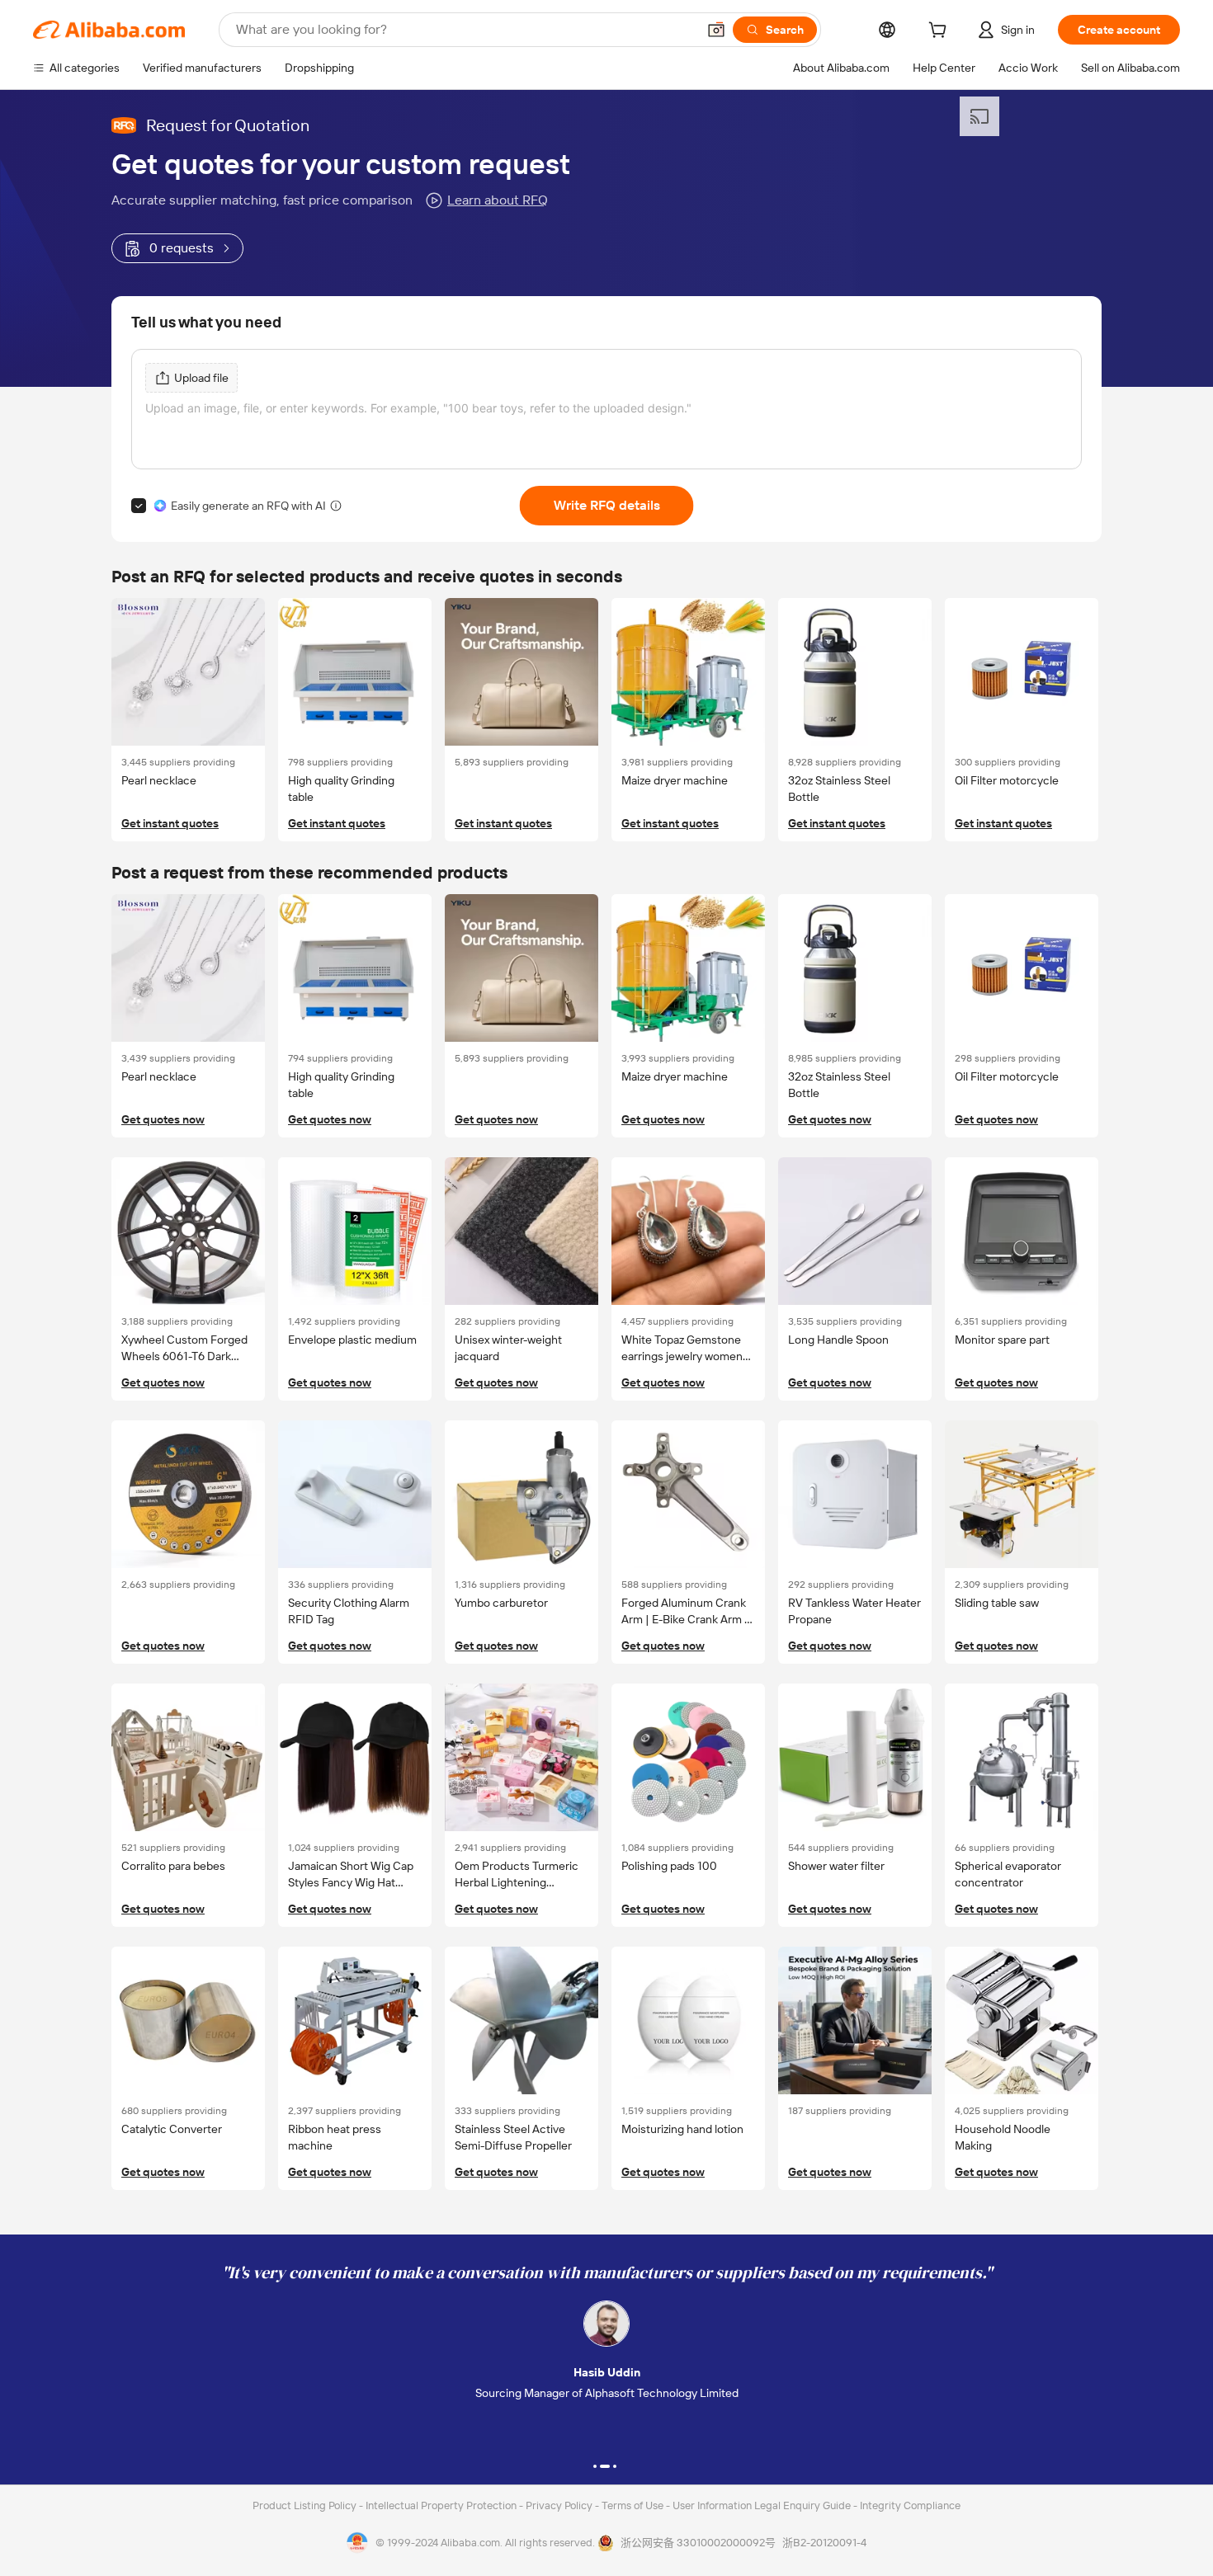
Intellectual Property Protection (442, 2505)
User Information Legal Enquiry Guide (762, 2505)
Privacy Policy (560, 2505)
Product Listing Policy (306, 2505)
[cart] (941, 32)
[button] (716, 30)
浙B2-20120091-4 (824, 2543)
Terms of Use (634, 2505)
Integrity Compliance (910, 2505)
